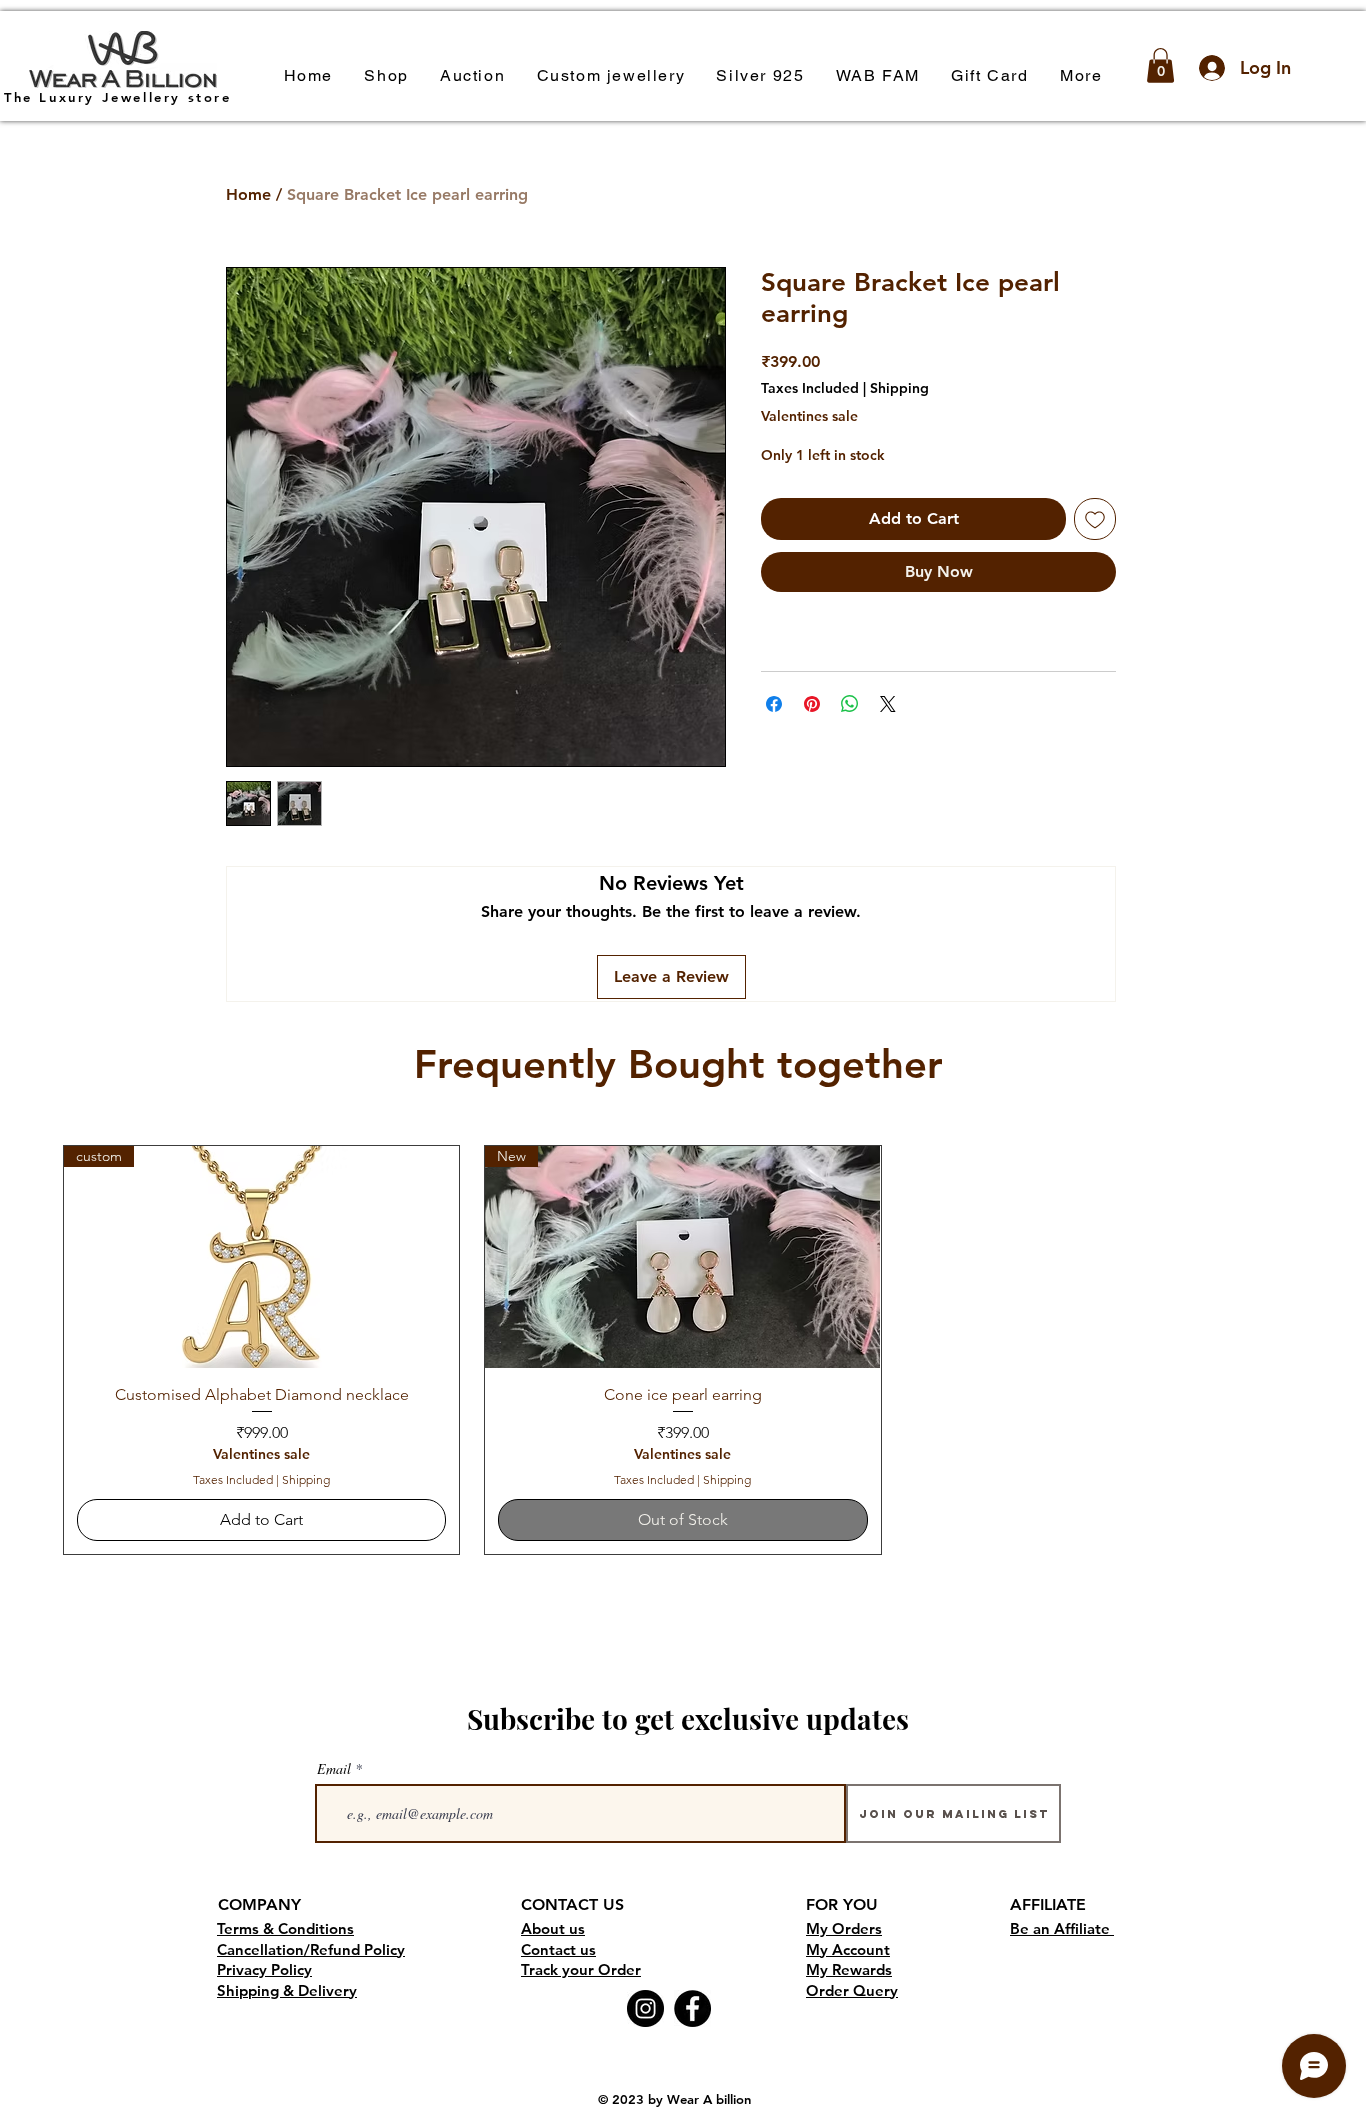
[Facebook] (692, 2008)
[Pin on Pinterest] (812, 704)
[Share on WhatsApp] (850, 704)
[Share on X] (888, 704)
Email (334, 1769)
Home (248, 194)
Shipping (899, 388)
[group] (683, 1350)
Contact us (558, 1949)
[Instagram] (645, 2008)
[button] (387, 76)
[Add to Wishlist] (1095, 519)
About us (553, 1928)
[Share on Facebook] (774, 704)
